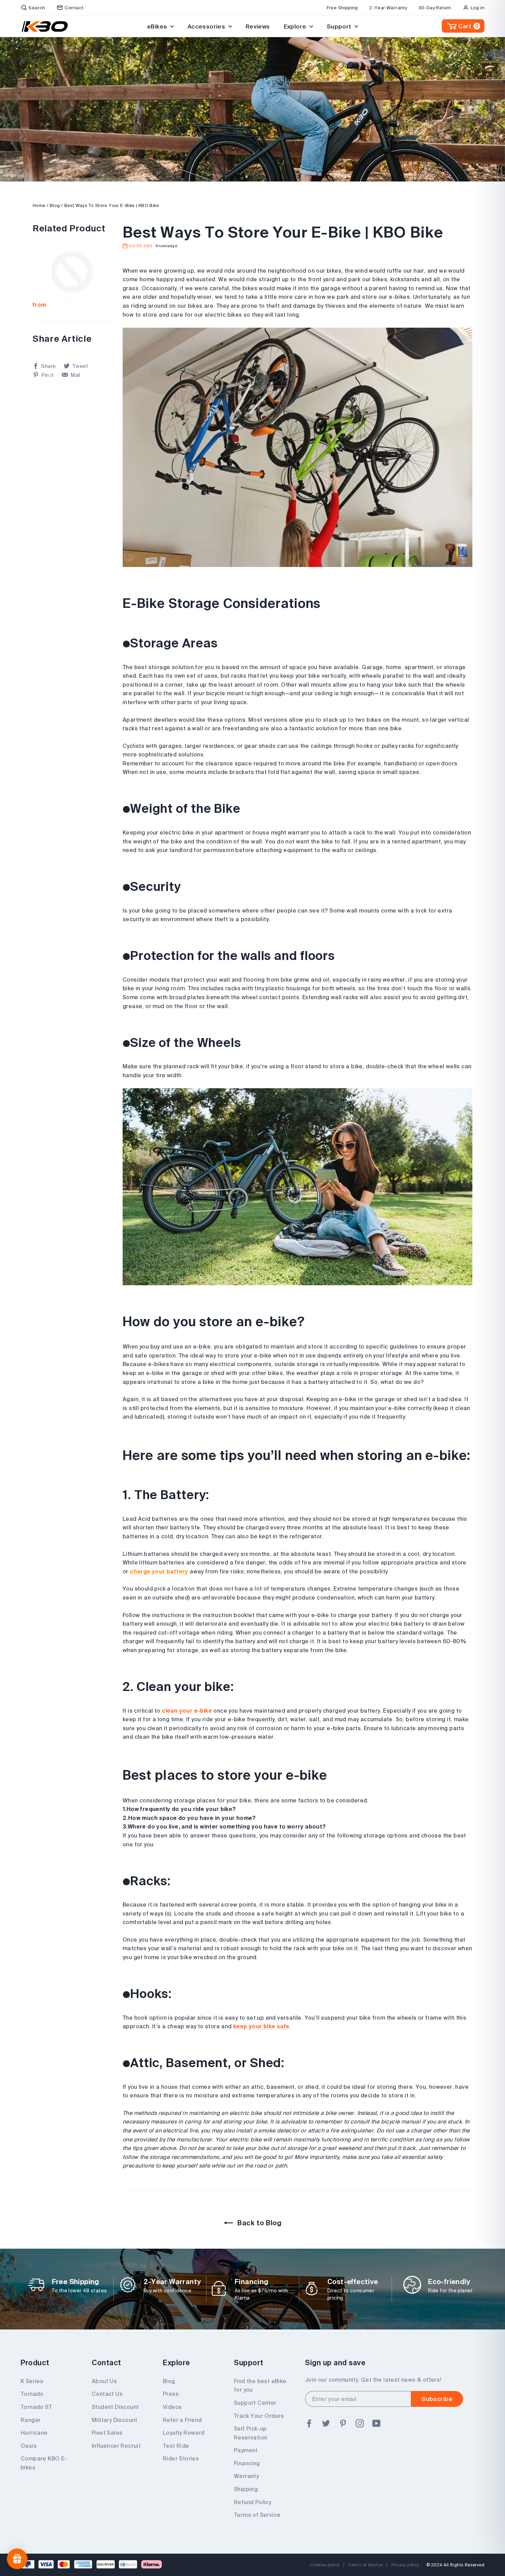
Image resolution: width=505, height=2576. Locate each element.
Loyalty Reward (184, 2433)
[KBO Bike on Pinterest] (343, 2423)
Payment (246, 2450)
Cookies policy (325, 2565)
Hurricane (34, 2433)
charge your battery (159, 1571)
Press (171, 2394)
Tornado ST (36, 2407)
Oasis (29, 2446)
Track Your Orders (259, 2416)
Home (39, 205)
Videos (172, 2407)
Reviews (258, 26)
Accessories (207, 26)
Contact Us (107, 2394)
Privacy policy (405, 2565)
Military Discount (115, 2420)
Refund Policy (252, 2502)
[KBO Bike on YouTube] (377, 2423)
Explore (296, 26)
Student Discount (115, 2407)
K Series (32, 2381)
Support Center (255, 2403)
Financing (247, 2463)
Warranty (246, 2476)
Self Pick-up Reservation (251, 2433)
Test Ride (176, 2446)
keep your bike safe (261, 2026)
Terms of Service (257, 2515)
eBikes (158, 26)
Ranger (31, 2420)
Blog (55, 205)
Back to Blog (259, 2223)
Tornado (32, 2394)
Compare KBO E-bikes (44, 2463)
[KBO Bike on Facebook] (309, 2423)
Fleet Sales (107, 2433)
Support (340, 26)
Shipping (246, 2489)
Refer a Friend (182, 2420)
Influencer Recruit (116, 2446)
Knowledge (166, 246)
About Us (104, 2381)
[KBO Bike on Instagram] (360, 2423)
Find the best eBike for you (260, 2386)
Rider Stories (181, 2458)
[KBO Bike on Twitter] (326, 2423)
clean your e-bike (187, 1711)
